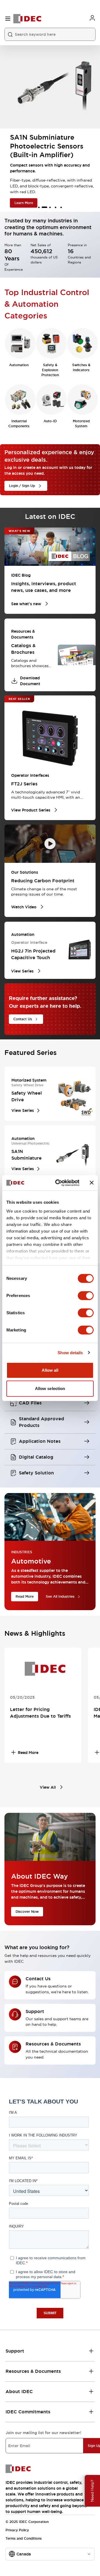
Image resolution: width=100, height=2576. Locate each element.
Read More (25, 1597)
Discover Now (27, 1912)
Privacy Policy (17, 2530)
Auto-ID (50, 421)
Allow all (50, 1370)
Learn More (18, 203)
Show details (70, 1353)
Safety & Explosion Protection (50, 370)
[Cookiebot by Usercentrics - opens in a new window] (59, 1183)
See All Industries (60, 1597)
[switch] (86, 1296)
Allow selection (50, 1388)
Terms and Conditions (24, 2539)
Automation (19, 365)
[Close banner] (92, 1183)
